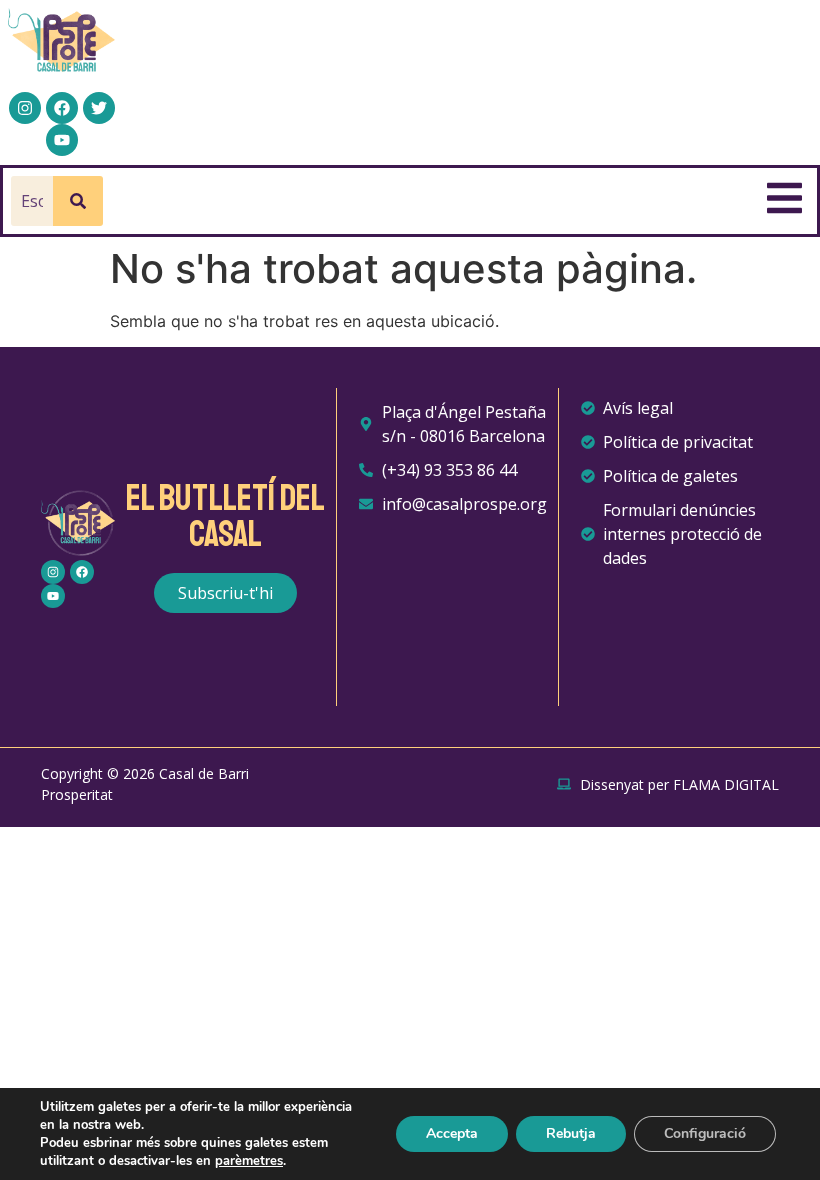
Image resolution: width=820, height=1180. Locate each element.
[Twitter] (99, 108)
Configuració (705, 1133)
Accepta (452, 1133)
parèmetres (249, 1161)
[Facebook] (62, 108)
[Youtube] (62, 140)
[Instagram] (25, 108)
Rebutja (571, 1133)
